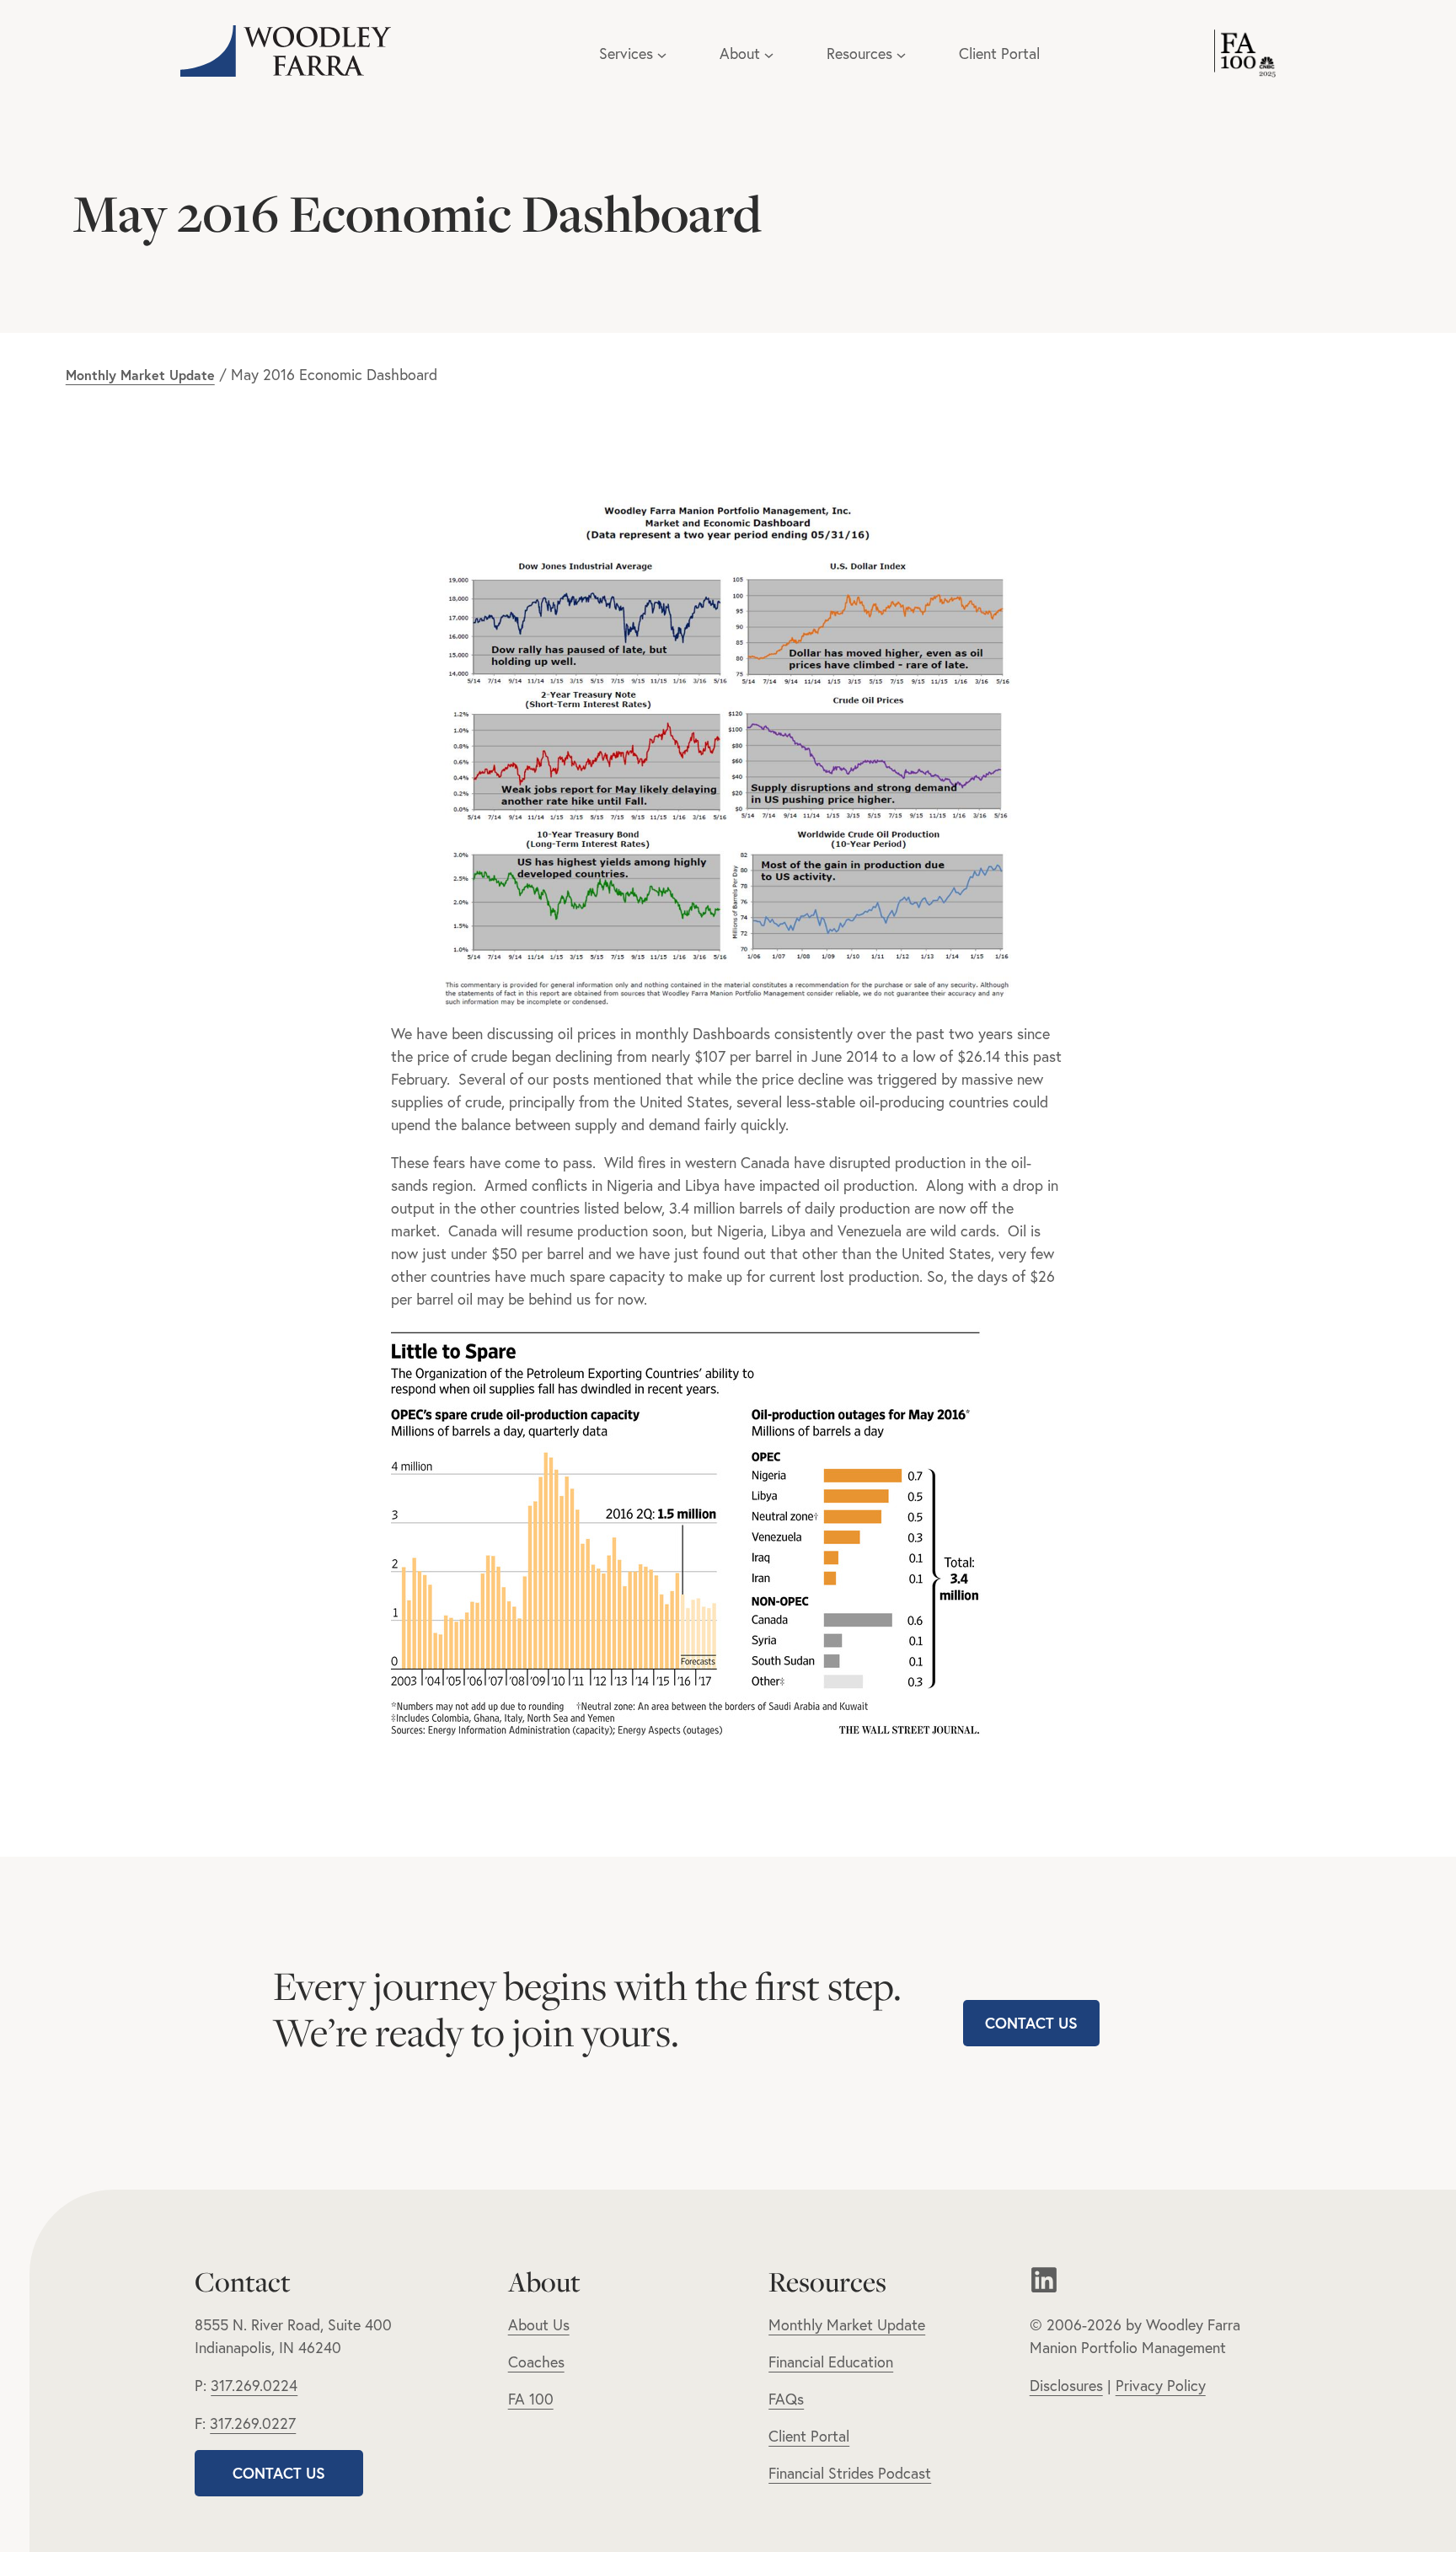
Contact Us (1031, 2023)
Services (626, 54)
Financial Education (831, 2362)
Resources (859, 54)
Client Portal (999, 54)
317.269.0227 (253, 2423)
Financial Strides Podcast (850, 2473)
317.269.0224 (254, 2386)
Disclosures (1066, 2386)
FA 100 (531, 2399)
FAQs (786, 2399)
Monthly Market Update (140, 375)
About (740, 54)
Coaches (536, 2362)
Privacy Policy (1161, 2386)
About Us (539, 2325)
